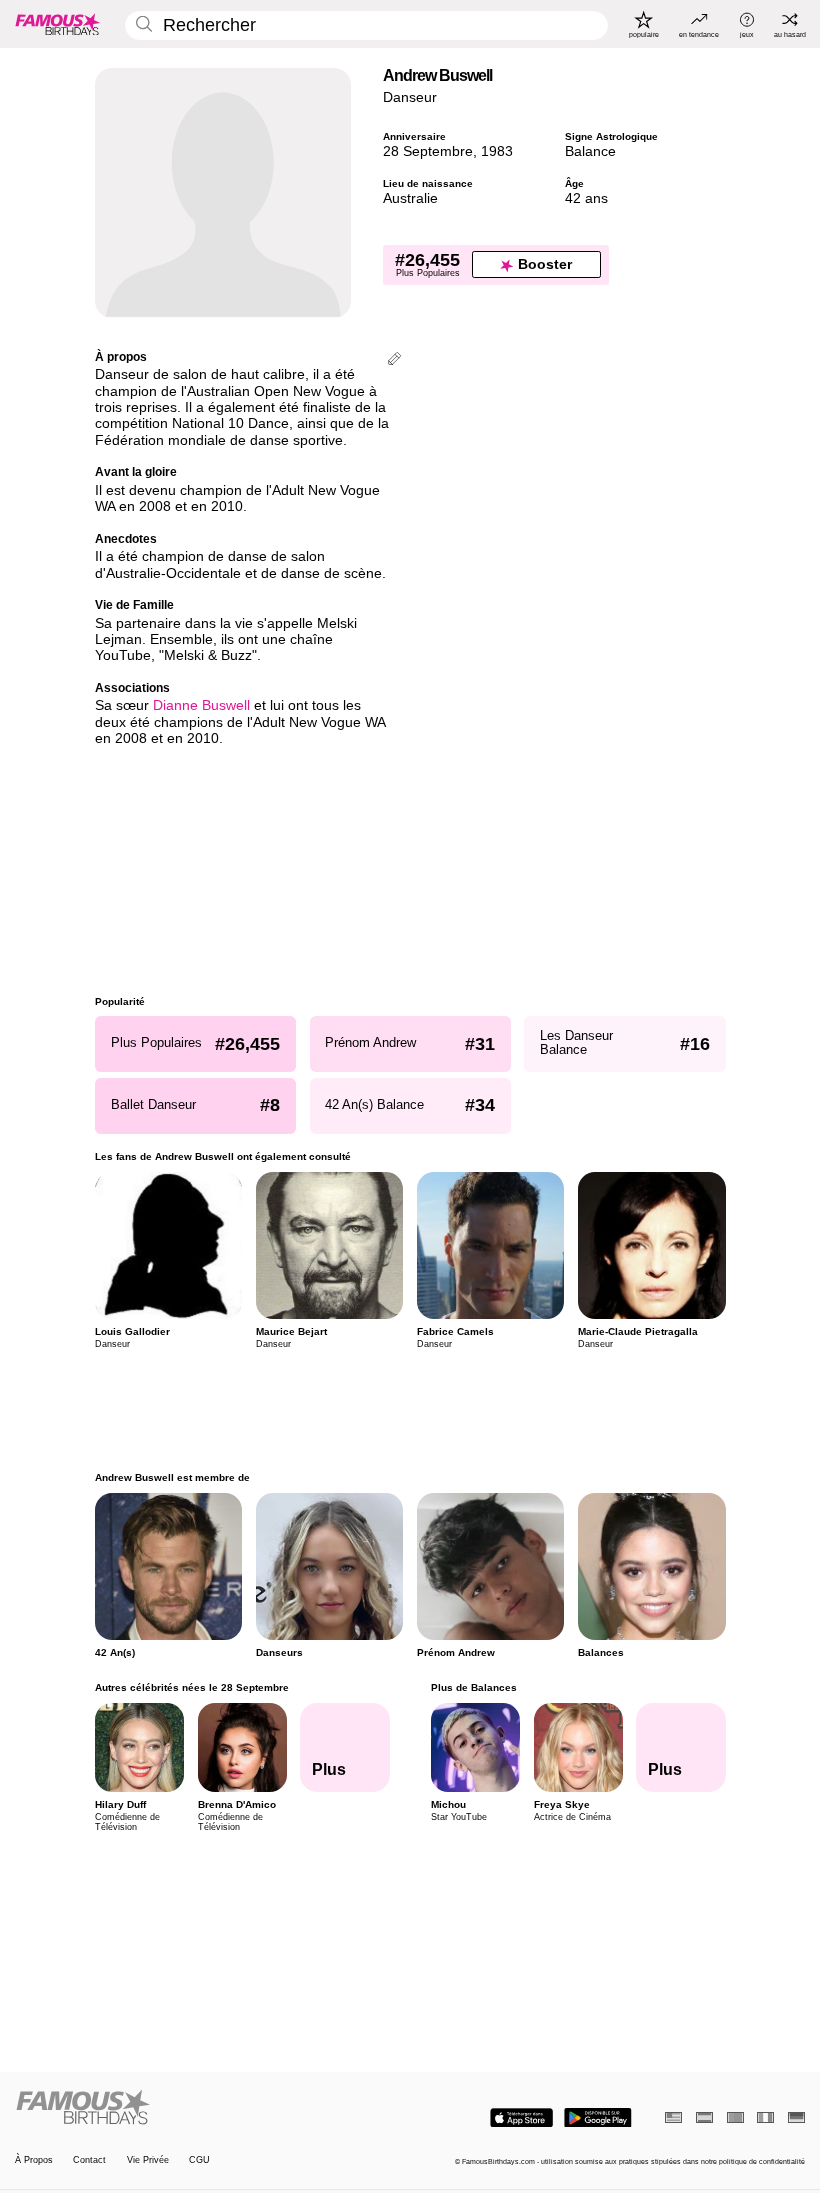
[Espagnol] (704, 2117)
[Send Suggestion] (394, 360)
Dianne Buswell (201, 705)
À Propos (34, 2160)
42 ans (586, 198)
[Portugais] (735, 2117)
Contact (89, 2160)
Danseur (410, 97)
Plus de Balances (473, 1687)
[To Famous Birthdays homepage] (58, 24)
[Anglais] (673, 2117)
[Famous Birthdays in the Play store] (598, 2118)
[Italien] (765, 2117)
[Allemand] (796, 2117)
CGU (199, 2160)
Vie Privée (148, 2160)
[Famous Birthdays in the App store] (521, 2118)
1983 (497, 151)
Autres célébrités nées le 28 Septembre (192, 1687)
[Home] (209, 2108)
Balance (590, 151)
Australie (410, 198)
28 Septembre (428, 151)
